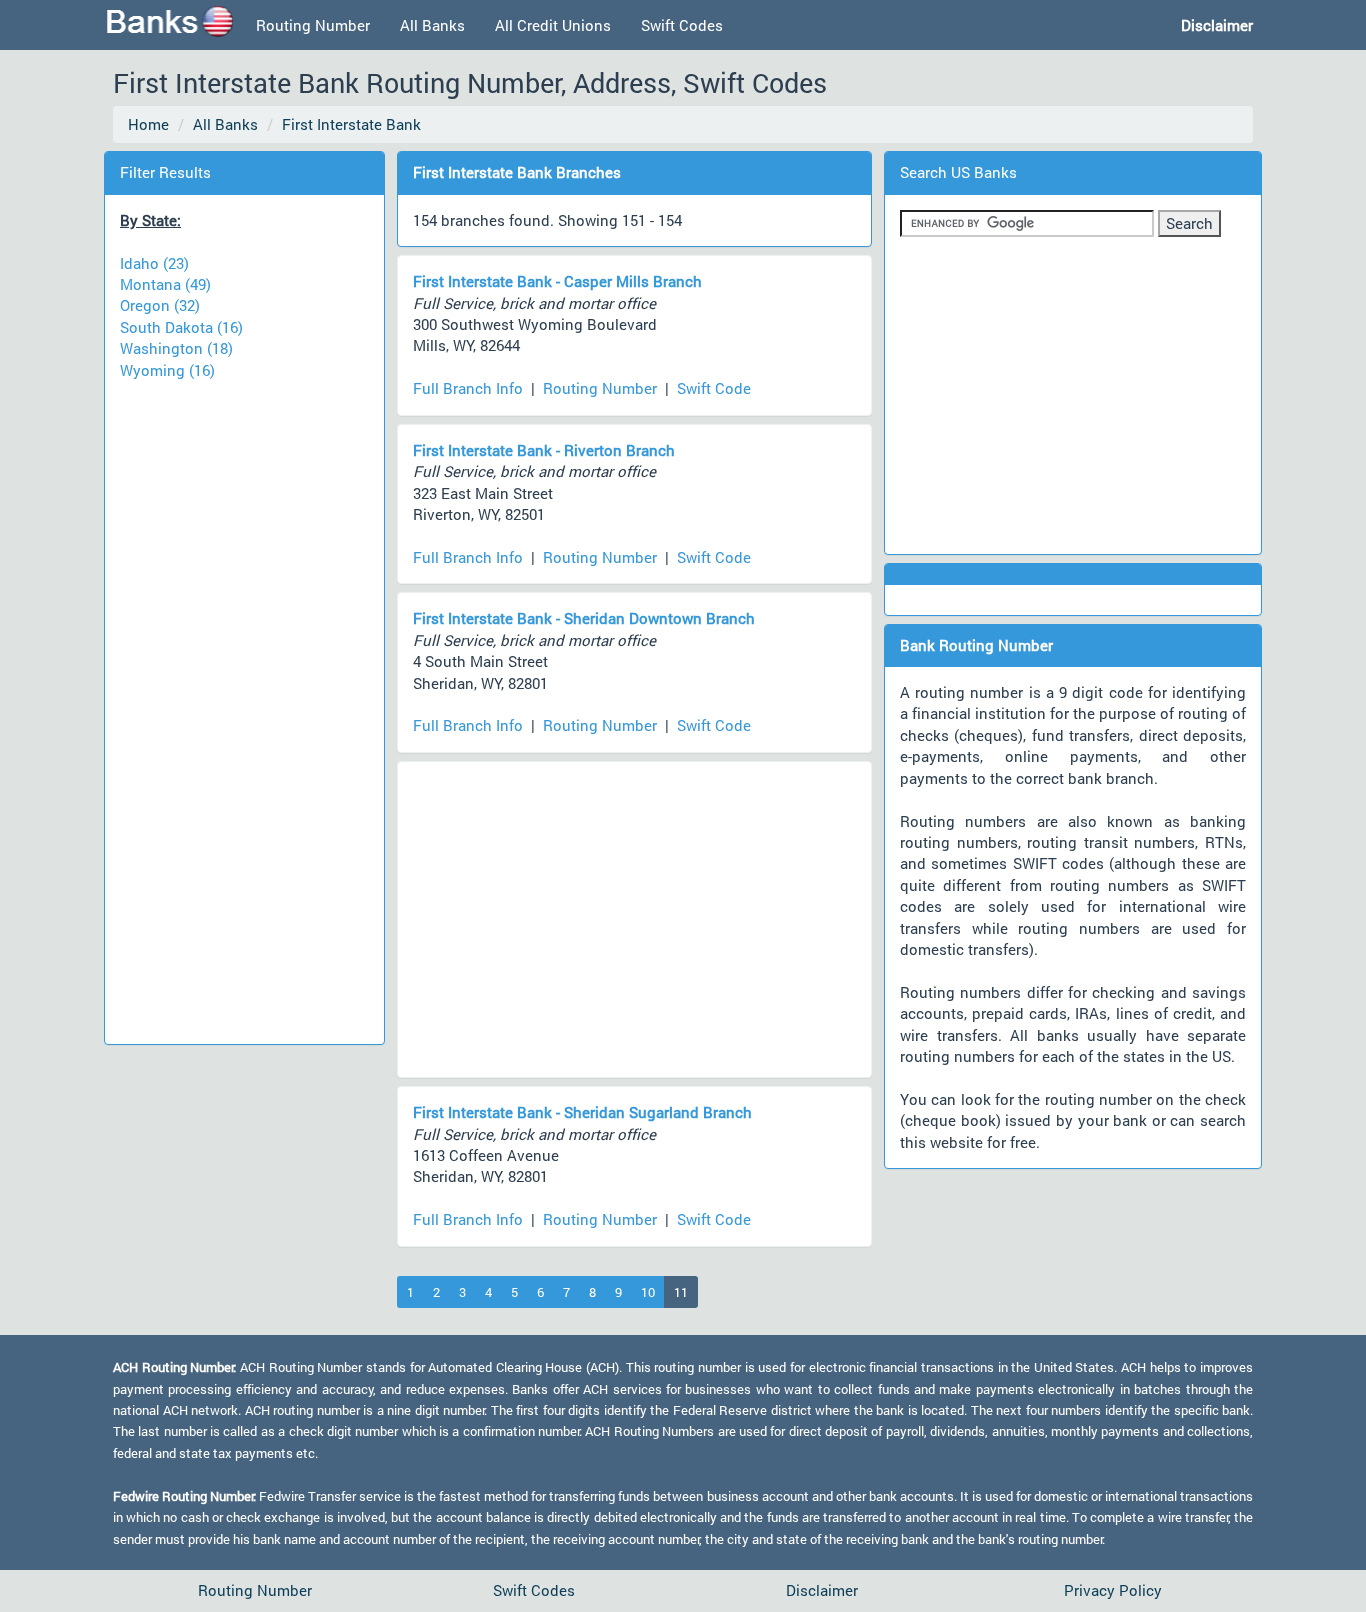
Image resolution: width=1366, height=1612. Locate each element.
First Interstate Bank (351, 124)
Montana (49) (165, 284)
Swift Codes (682, 25)
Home (148, 124)
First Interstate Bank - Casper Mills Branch (557, 281)
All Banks (432, 25)
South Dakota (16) (181, 327)
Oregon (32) (160, 305)
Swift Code (714, 388)
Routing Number (313, 25)
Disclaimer (822, 1590)
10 (648, 1292)
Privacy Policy (1113, 1590)
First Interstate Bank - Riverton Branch (544, 450)
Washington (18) (176, 348)
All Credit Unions (553, 25)
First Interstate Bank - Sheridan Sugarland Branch (582, 1112)
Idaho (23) (154, 263)
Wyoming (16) (167, 370)
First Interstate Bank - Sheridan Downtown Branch (584, 618)
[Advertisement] (244, 703)
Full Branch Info (468, 388)
